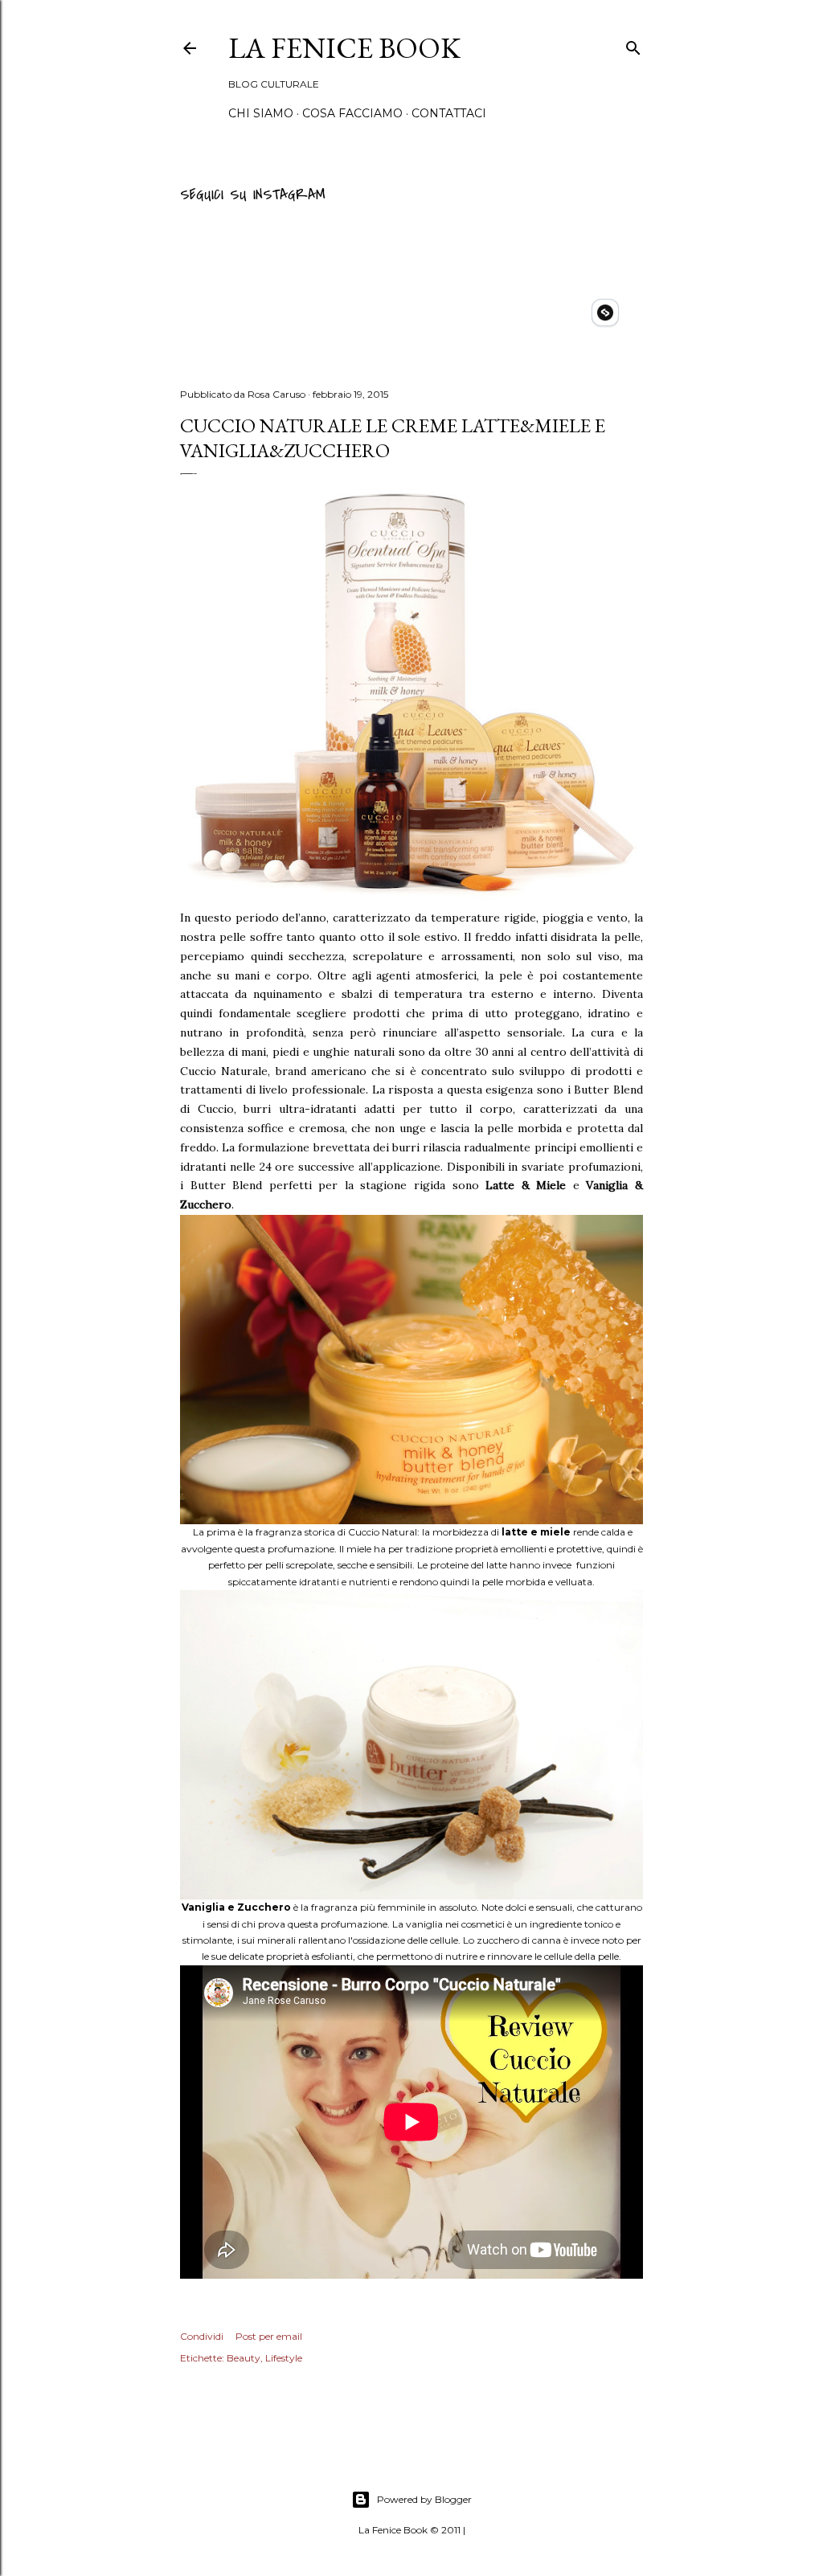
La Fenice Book (344, 48)
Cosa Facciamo (352, 113)
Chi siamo (261, 113)
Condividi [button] (202, 2336)
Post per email (269, 2336)
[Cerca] (633, 45)
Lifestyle (284, 2358)
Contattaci (449, 113)
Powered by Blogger (424, 2499)
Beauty (244, 2358)
